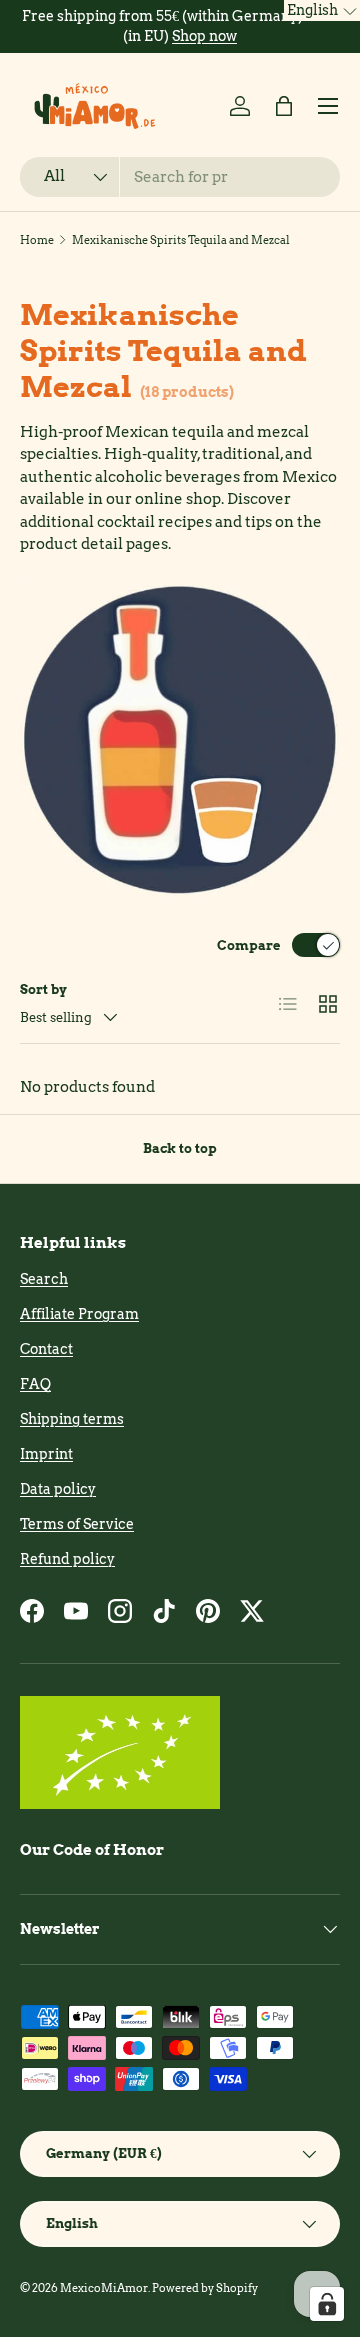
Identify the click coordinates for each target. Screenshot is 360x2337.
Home (37, 240)
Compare (249, 945)
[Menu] (328, 106)
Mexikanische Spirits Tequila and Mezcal (181, 240)
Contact (46, 1349)
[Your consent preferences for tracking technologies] (327, 2304)
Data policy (58, 1489)
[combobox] (180, 177)
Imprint (46, 1454)
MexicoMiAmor (104, 2288)
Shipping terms (72, 1419)
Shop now (204, 36)
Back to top (180, 1148)
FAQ (35, 1384)
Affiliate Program (79, 1314)
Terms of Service (77, 1524)
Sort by (43, 989)
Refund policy (67, 1559)
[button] (284, 106)
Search (44, 1279)
